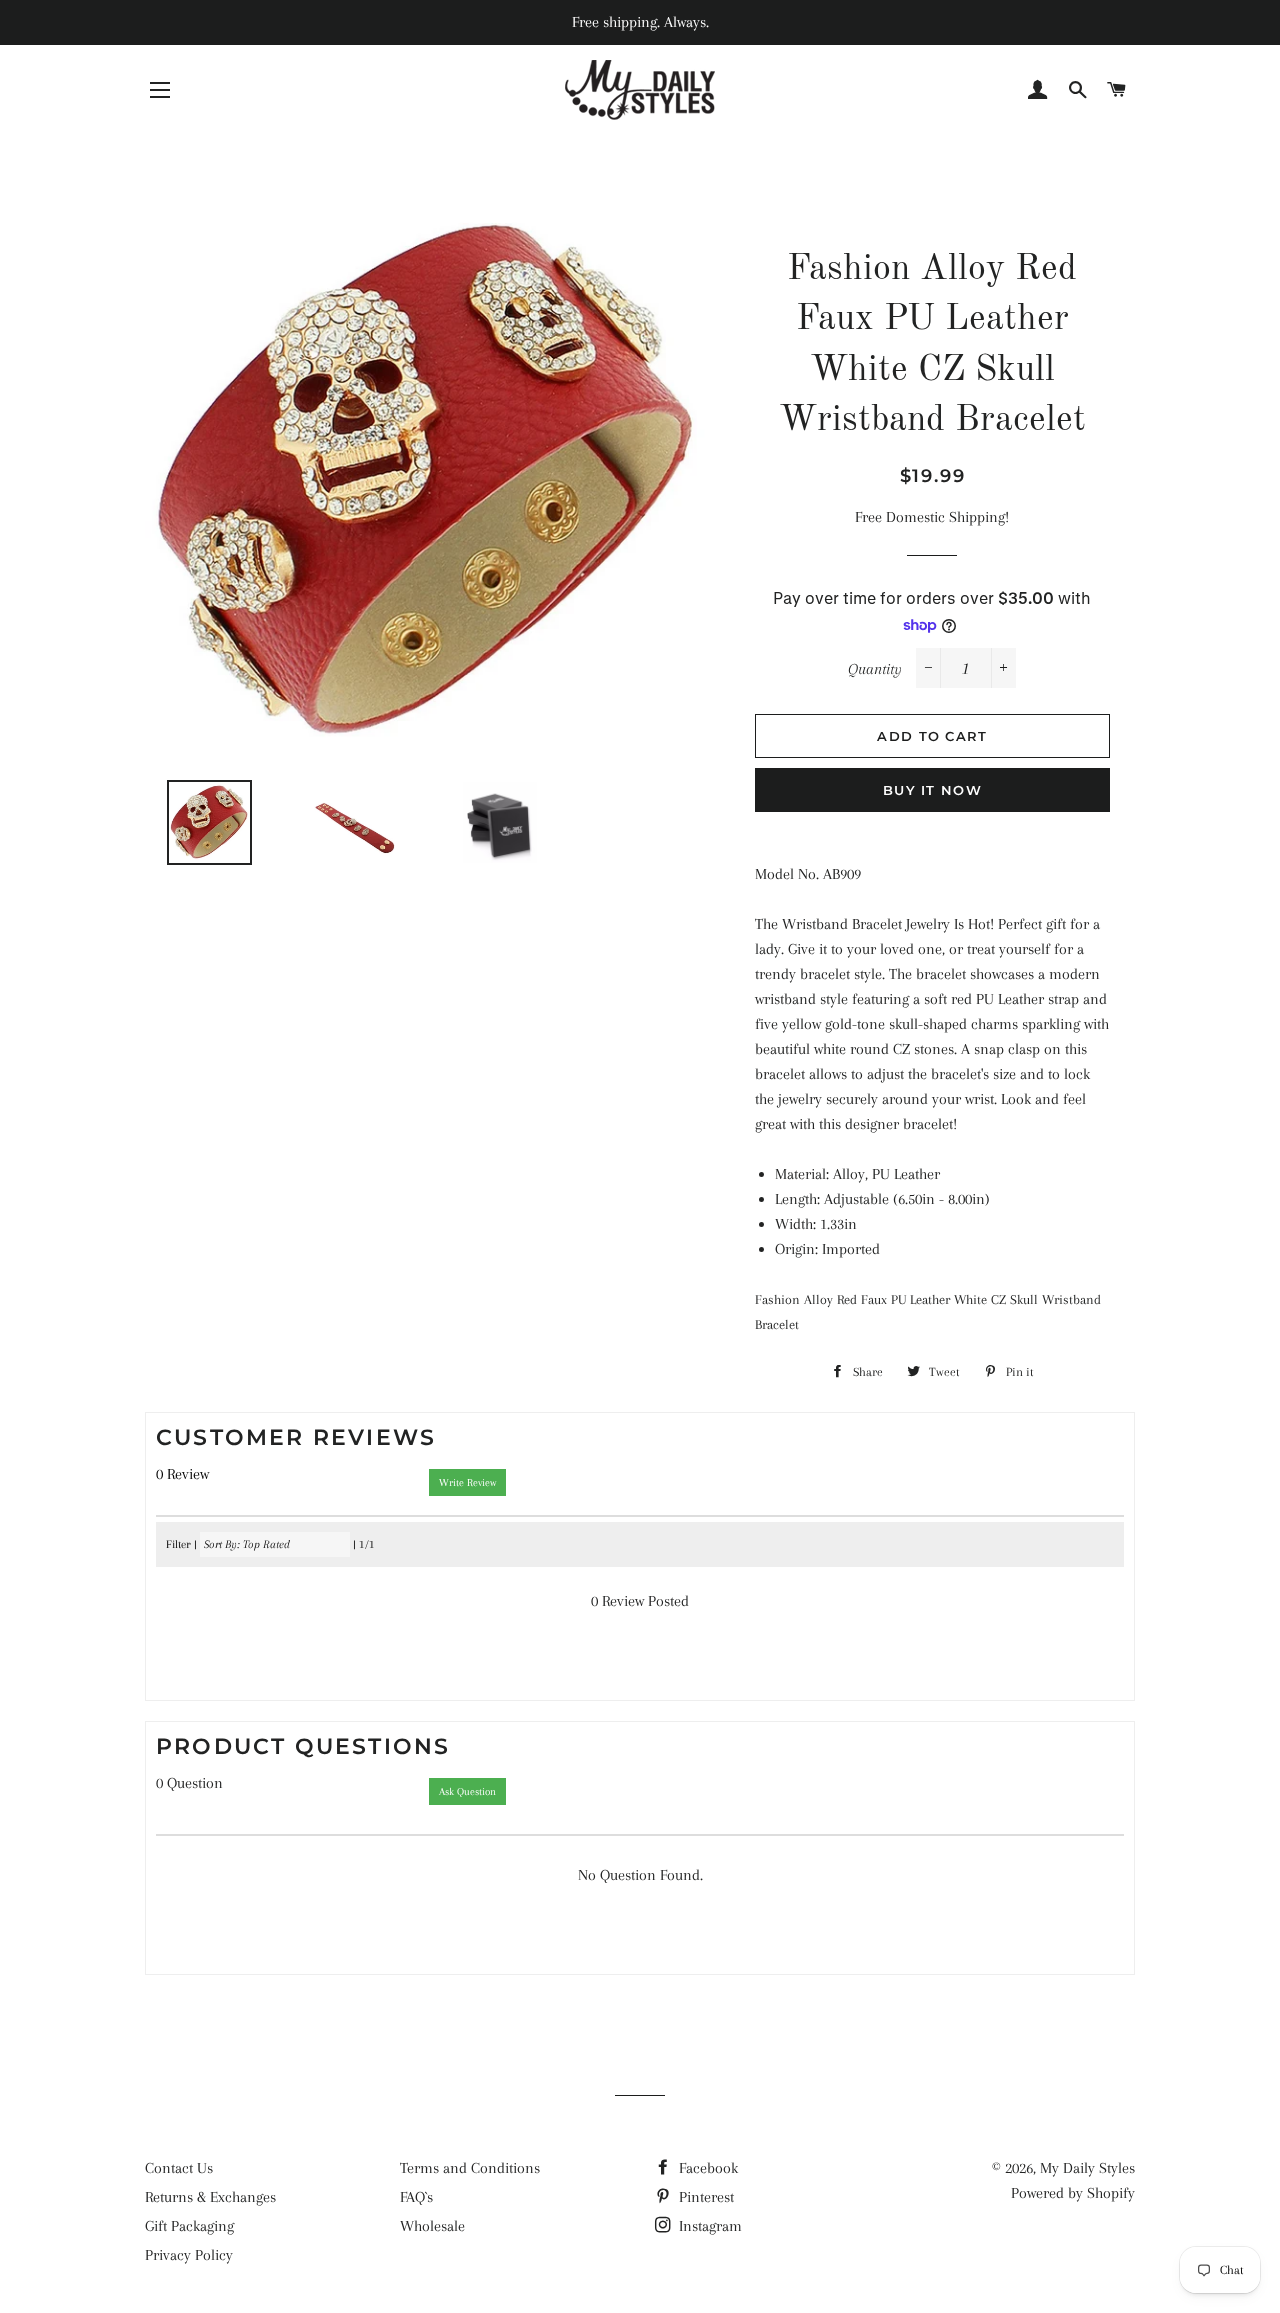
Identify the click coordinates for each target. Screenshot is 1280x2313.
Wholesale (432, 2226)
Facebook (706, 2168)
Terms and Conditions (470, 2168)
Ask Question (467, 1791)
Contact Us (179, 2168)
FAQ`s (416, 2197)
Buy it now (932, 790)
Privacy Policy (189, 2255)
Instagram (708, 2226)
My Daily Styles (1087, 2168)
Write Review (467, 1482)
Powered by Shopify (1073, 2193)
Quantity (875, 669)
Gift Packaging (189, 2226)
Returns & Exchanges (210, 2197)
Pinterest (704, 2197)
